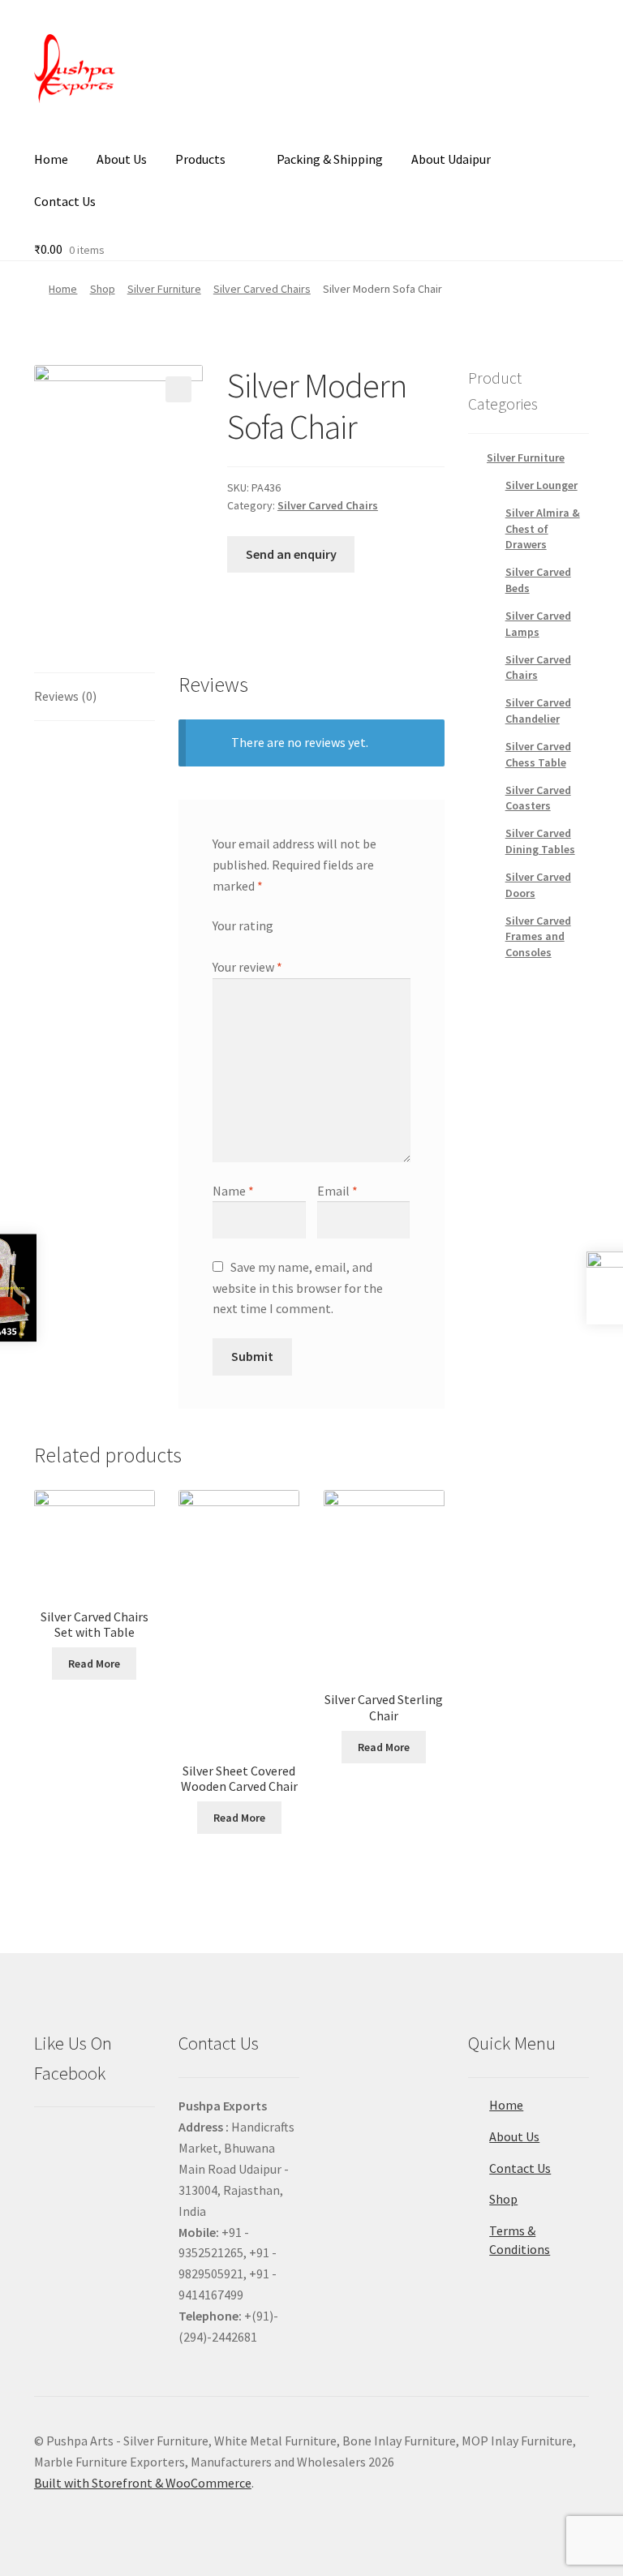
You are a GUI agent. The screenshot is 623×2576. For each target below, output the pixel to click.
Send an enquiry (291, 554)
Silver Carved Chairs (262, 289)
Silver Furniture (164, 289)
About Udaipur (451, 159)
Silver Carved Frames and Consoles (538, 937)
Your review (247, 967)
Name (233, 1191)
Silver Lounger (541, 485)
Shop (103, 289)
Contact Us (65, 201)
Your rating (243, 925)
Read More (94, 1664)
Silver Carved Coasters (538, 798)
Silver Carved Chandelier (538, 711)
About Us (122, 159)
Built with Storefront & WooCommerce (143, 2483)
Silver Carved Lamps (538, 624)
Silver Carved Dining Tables (540, 841)
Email (337, 1191)
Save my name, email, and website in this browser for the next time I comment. (298, 1288)
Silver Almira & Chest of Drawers (543, 529)
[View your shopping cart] (95, 229)
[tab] (95, 697)
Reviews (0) (65, 696)
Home (51, 159)
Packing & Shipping (330, 159)
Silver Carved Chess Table (538, 754)
